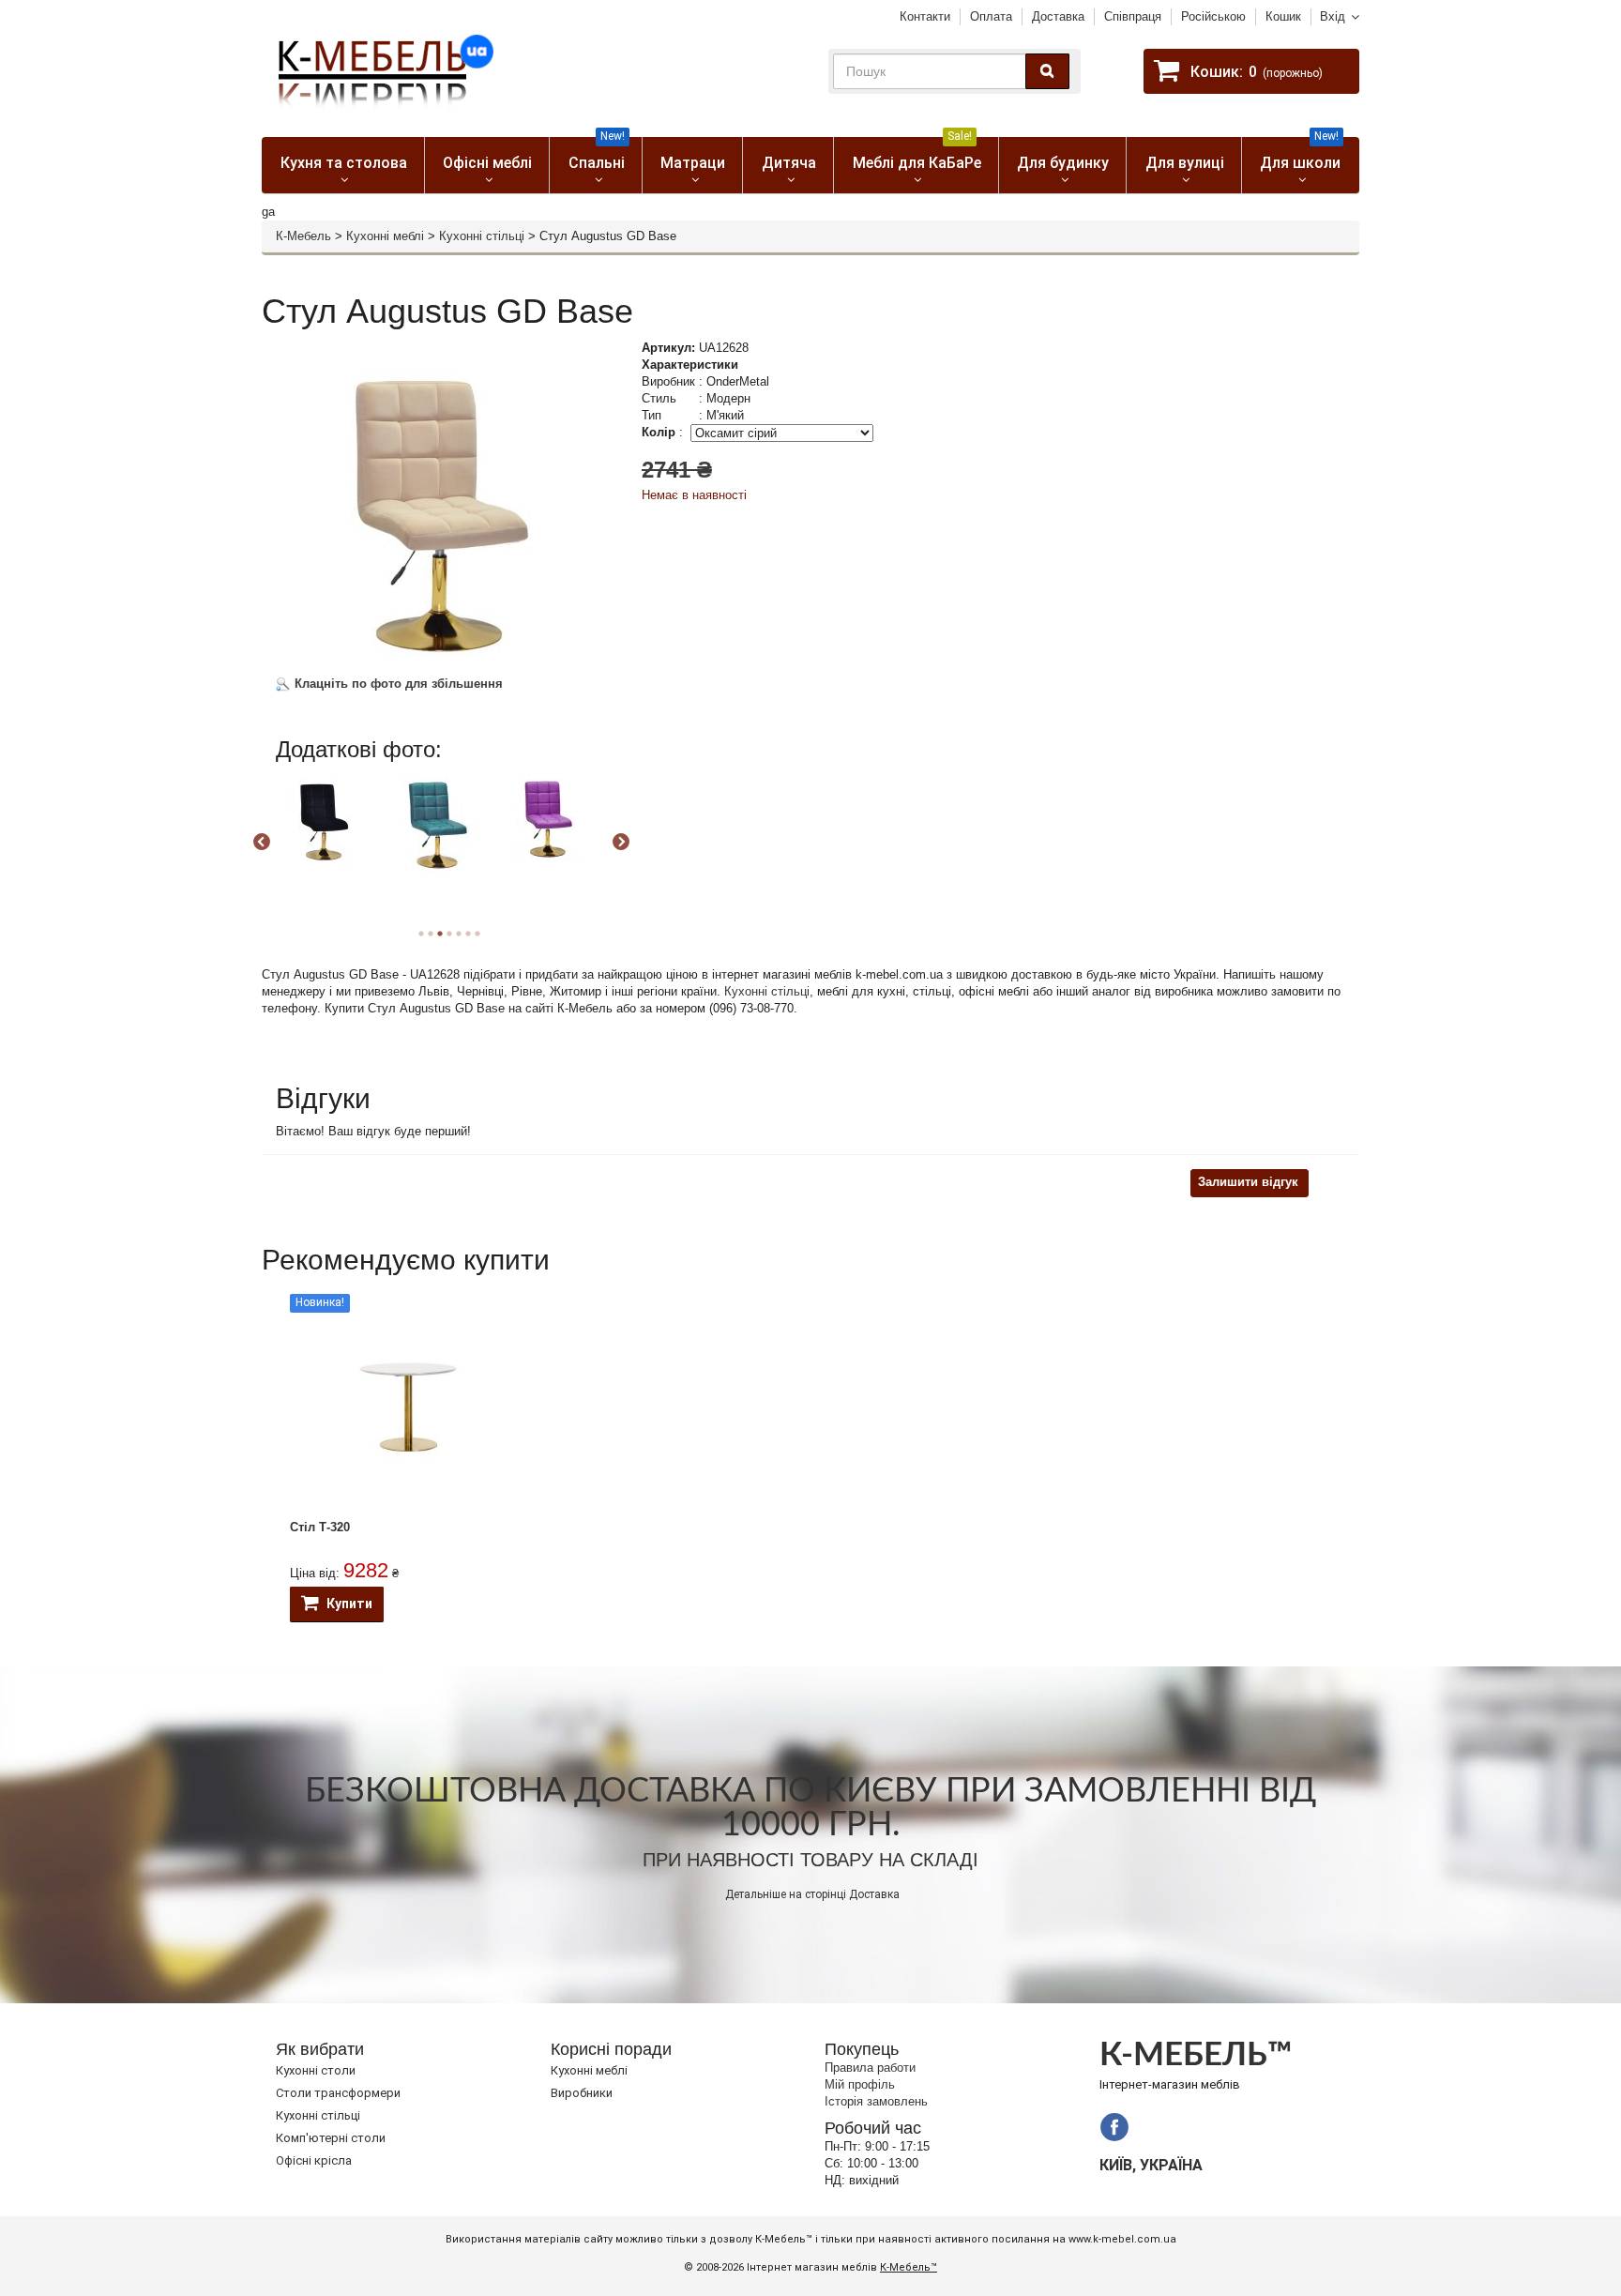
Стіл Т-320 (320, 1527)
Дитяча (789, 163)
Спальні (597, 154)
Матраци (693, 163)
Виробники (582, 2093)
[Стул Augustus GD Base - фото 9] (548, 818)
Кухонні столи (316, 2070)
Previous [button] (262, 843)
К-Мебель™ (909, 2267)
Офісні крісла (314, 2160)
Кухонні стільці (482, 236)
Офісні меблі (487, 163)
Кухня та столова (344, 163)
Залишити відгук (1248, 1182)
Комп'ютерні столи (331, 2138)
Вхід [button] (1333, 16)
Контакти (925, 16)
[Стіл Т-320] (409, 1407)
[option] (330, 836)
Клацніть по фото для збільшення (397, 684)
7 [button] (477, 934)
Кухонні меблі (385, 236)
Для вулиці (1185, 163)
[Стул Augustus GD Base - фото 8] (435, 823)
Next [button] (621, 843)
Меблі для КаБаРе (917, 154)
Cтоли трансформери (338, 2093)
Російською (1213, 16)
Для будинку (1063, 163)
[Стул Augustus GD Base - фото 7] (323, 820)
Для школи (1300, 154)
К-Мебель (303, 236)
